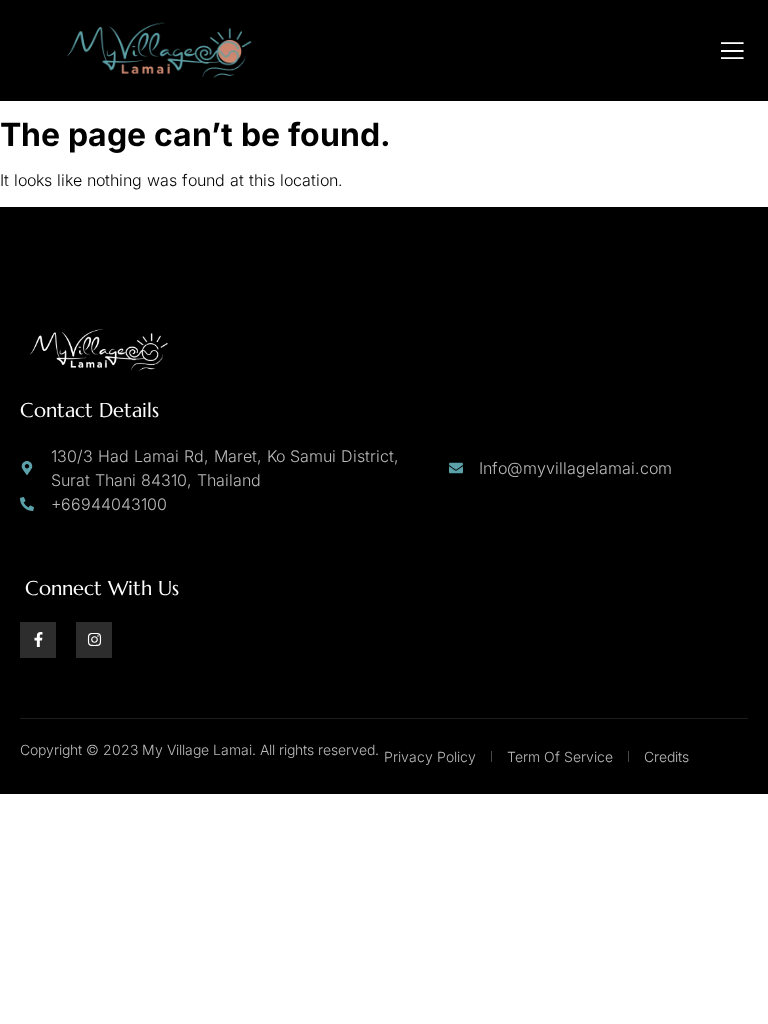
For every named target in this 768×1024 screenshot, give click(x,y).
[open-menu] (732, 51)
